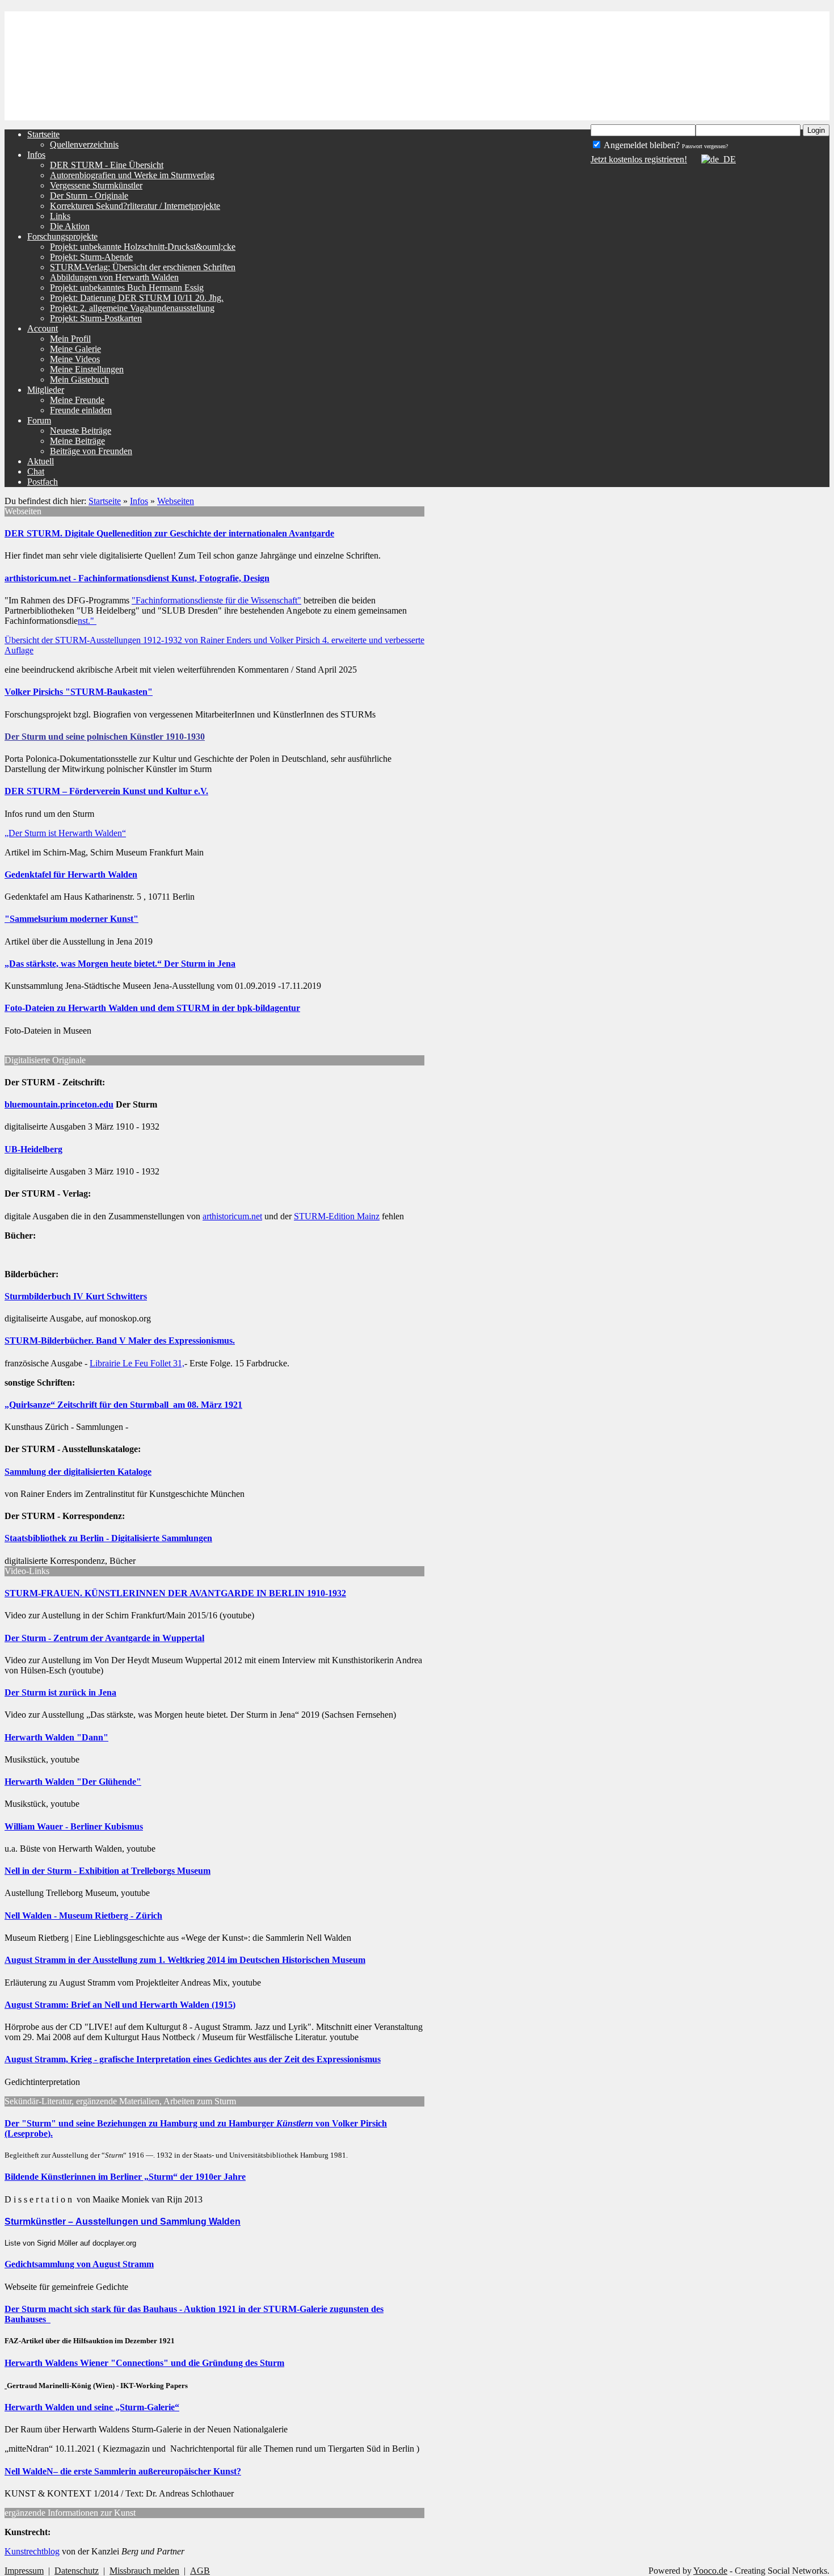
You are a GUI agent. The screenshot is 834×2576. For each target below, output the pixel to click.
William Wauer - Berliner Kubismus (74, 1826)
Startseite (105, 501)
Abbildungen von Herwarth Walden (114, 277)
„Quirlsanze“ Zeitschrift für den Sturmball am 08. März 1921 (123, 1405)
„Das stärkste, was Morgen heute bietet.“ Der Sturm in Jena (120, 964)
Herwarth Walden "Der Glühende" (73, 1782)
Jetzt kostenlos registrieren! (639, 159)
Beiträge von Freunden (91, 451)
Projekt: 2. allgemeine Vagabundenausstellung (132, 308)
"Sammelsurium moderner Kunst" (71, 919)
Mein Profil (70, 339)
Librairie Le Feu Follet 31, (137, 1363)
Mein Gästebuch (79, 379)
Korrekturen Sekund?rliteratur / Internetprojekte (135, 206)
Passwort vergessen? (705, 146)
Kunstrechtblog (32, 2551)
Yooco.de (710, 2571)
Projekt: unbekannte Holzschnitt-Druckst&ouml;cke (143, 247)
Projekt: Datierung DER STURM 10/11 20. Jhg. (137, 298)
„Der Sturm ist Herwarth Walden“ (65, 833)
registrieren (751, 110)
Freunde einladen (81, 410)
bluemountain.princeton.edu (59, 1104)
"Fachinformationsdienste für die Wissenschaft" (216, 600)
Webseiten (176, 501)
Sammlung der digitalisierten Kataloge (78, 1472)
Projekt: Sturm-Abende (91, 257)
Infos (139, 501)
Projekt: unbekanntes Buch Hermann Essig (127, 288)
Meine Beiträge (77, 441)
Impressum (24, 2571)
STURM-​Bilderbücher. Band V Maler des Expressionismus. (120, 1341)
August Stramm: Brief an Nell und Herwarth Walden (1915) (120, 2005)
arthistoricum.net (232, 1216)
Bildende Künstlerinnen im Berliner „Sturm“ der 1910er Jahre (125, 2177)
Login (816, 130)
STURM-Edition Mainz (337, 1216)
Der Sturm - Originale (89, 196)
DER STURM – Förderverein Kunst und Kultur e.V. (106, 791)
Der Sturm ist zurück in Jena (60, 1692)
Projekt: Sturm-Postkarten (96, 318)
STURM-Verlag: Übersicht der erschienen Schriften (143, 267)
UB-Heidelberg (33, 1149)
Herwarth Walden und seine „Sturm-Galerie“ (92, 2407)
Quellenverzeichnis (84, 144)
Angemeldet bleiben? (641, 145)
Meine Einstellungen (87, 369)
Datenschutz (77, 2571)
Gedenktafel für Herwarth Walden (71, 874)
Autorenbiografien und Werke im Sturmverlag (132, 175)
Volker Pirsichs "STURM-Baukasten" (79, 692)
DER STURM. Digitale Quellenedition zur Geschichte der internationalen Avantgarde (169, 533)
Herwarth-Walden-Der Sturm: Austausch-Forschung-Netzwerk (189, 19)
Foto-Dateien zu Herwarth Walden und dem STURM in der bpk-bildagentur (152, 1008)
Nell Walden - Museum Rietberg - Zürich (83, 1916)
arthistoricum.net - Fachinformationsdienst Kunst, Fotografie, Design (137, 578)
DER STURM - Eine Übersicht (107, 165)
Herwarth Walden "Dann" (56, 1737)
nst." (87, 621)
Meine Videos (75, 359)
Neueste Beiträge (81, 431)
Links (60, 216)
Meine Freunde (77, 400)
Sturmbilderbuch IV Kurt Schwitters (76, 1296)
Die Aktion (70, 226)
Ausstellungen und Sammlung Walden (158, 2222)
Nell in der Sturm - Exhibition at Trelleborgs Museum (108, 1871)
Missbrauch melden (144, 2571)
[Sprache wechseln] (713, 159)
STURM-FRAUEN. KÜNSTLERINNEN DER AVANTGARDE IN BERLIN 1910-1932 (175, 1593)
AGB (200, 2571)
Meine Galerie (75, 349)
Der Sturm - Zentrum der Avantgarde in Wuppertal (104, 1638)
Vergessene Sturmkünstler (96, 185)
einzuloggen (686, 91)
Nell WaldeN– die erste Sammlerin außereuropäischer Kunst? (123, 2471)
